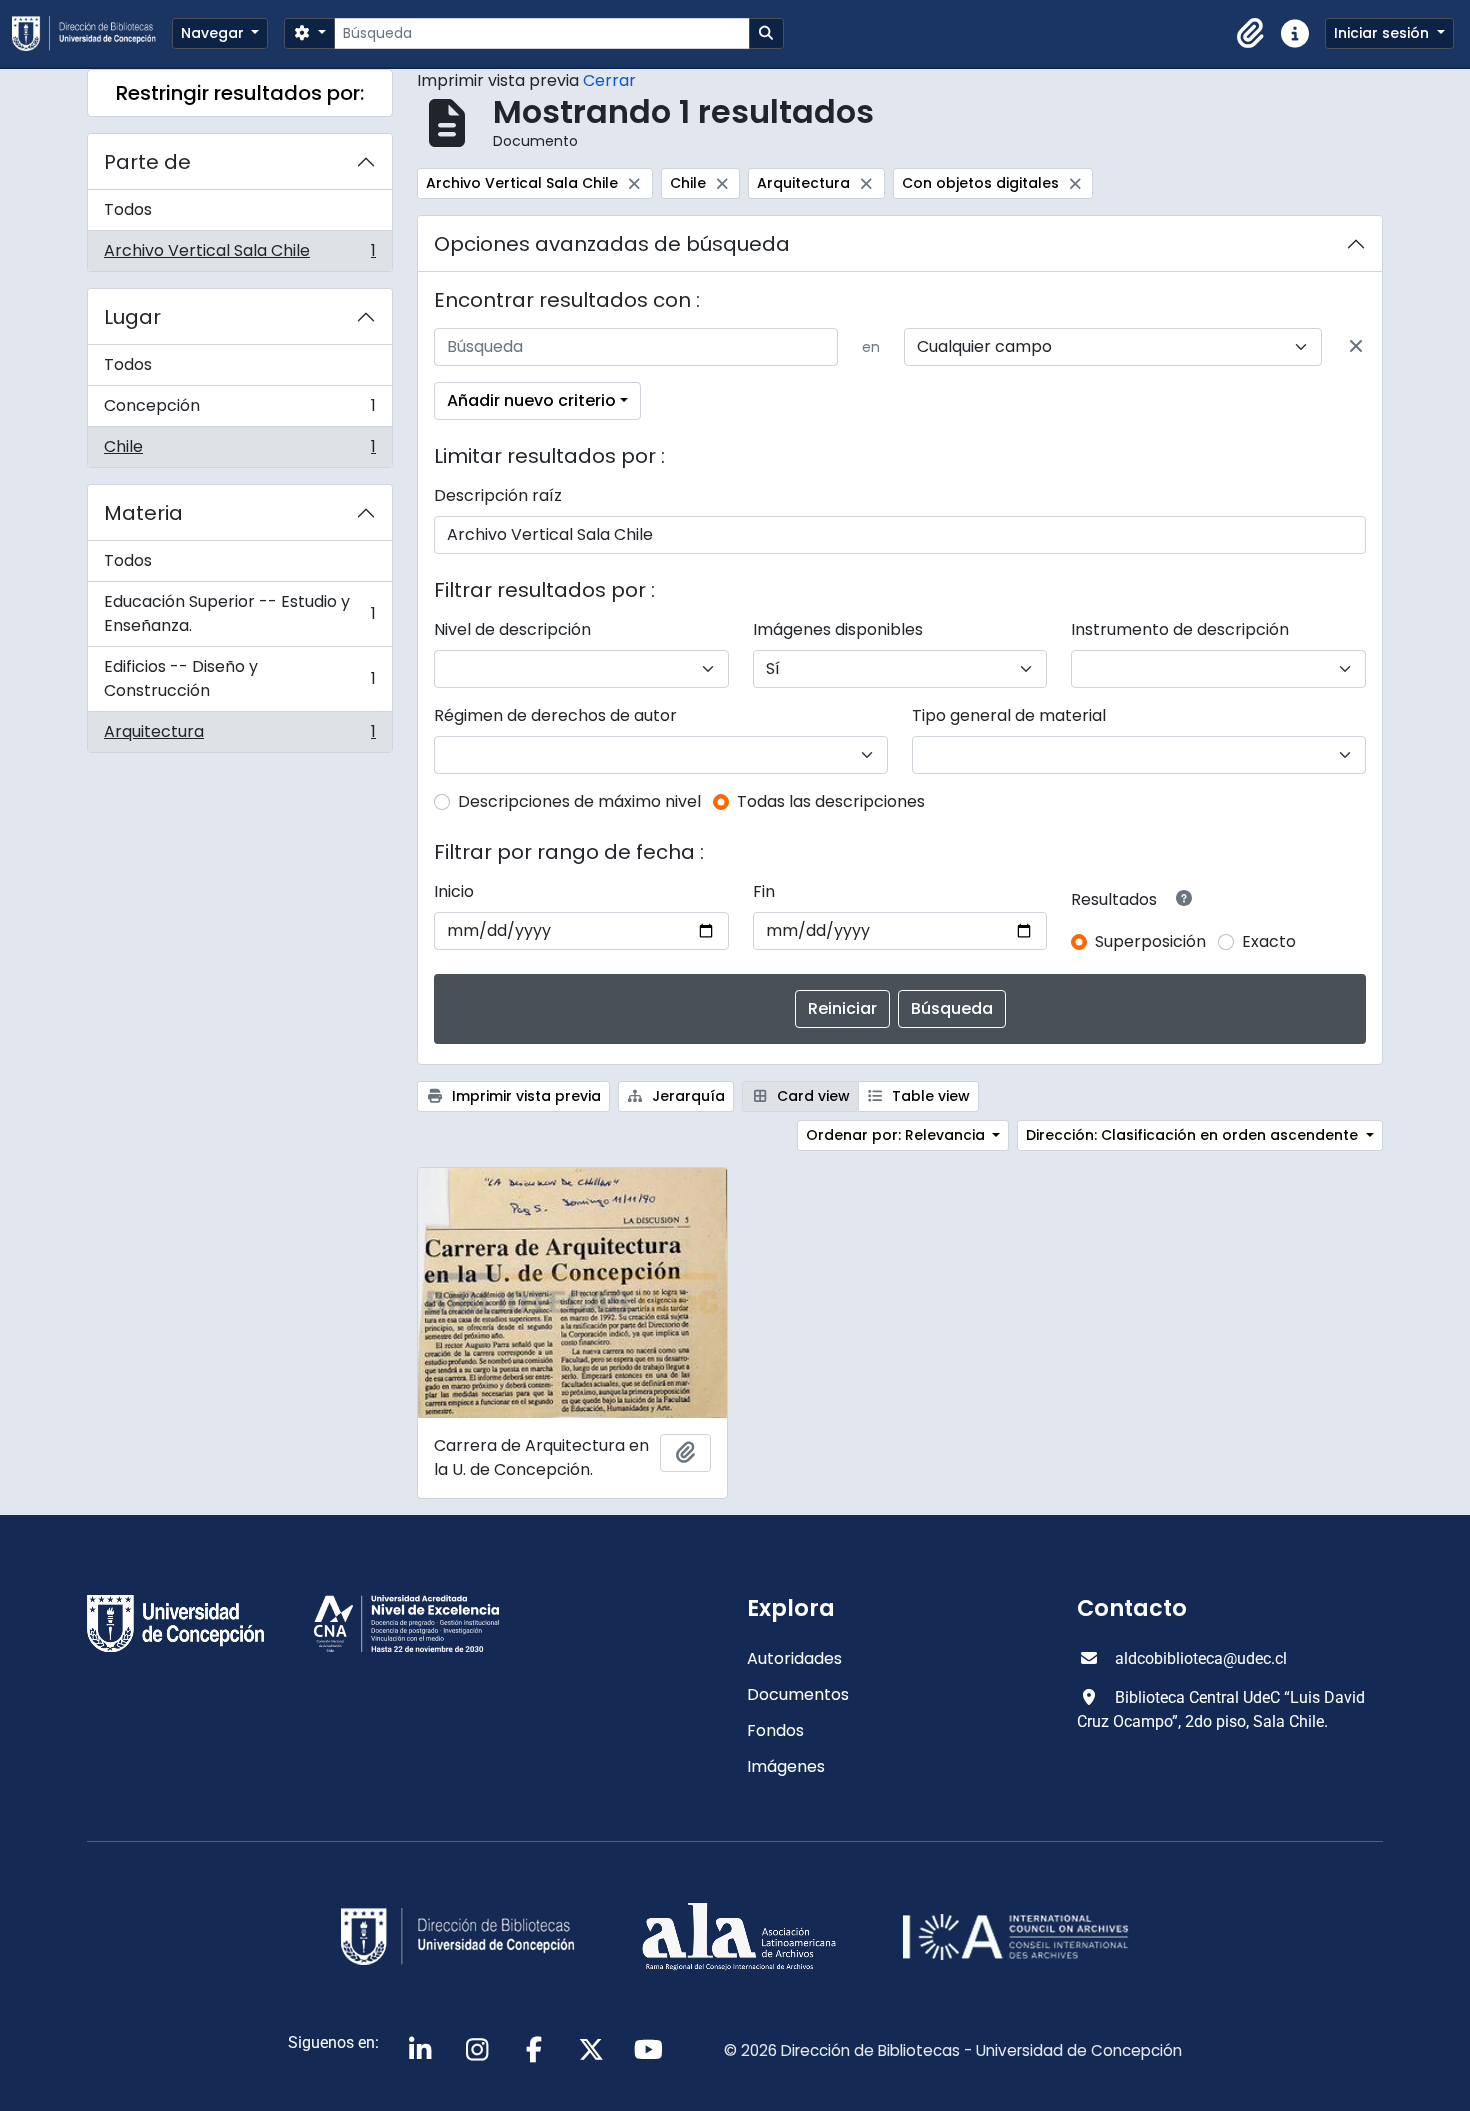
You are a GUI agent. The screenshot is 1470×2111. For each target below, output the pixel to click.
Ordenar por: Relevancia (897, 1135)
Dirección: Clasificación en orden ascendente (1194, 1135)
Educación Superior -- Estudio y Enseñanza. (239, 613)
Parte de (147, 162)
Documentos (798, 1694)
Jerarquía (686, 1096)
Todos (128, 209)
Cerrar (609, 80)
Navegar (214, 33)
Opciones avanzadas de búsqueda (612, 244)
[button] (1251, 34)
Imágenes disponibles (838, 629)
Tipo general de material (1009, 715)
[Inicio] (92, 33)
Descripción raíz (498, 495)
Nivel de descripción (512, 629)
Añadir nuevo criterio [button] (531, 400)
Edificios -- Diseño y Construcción (239, 678)
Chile (239, 451)
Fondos (775, 1730)
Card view (811, 1096)
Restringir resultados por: (240, 93)
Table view (929, 1096)
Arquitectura (239, 736)
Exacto (1269, 941)
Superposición (1150, 941)
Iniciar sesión (1383, 33)
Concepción (239, 410)
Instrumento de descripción (1180, 629)
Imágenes (786, 1766)
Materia (143, 513)
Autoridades (794, 1658)
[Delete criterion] (1356, 347)
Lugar (132, 317)
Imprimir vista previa (524, 1096)
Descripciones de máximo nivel (579, 801)
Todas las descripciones (831, 801)
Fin (764, 891)
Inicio (454, 891)
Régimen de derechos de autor (555, 715)
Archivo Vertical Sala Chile (239, 255)
